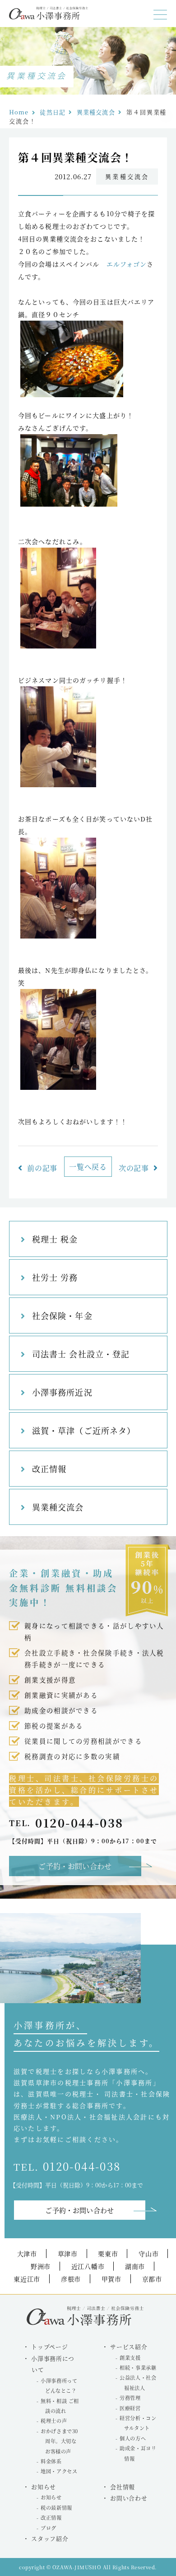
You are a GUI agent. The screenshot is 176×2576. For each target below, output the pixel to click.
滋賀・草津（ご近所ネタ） (84, 1430)
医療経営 (130, 2408)
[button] (160, 15)
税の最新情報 (56, 2508)
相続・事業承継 (138, 2367)
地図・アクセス (59, 2471)
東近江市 (27, 2279)
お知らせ (51, 2497)
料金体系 (51, 2461)
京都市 (152, 2279)
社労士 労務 (55, 1277)
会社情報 (123, 2487)
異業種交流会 (96, 112)
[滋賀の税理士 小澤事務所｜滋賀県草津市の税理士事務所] (49, 17)
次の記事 (134, 1168)
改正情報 (49, 1469)
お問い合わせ (129, 2498)
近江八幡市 (88, 2266)
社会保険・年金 (62, 1315)
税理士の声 (54, 2421)
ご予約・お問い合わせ (75, 1866)
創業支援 (130, 2358)
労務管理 (130, 2398)
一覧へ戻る (88, 1167)
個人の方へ (133, 2438)
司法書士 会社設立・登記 (81, 1354)
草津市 (68, 2254)
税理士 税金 (55, 1239)
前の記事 (42, 1168)
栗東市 (108, 2254)
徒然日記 (52, 112)
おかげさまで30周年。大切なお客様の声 (59, 2441)
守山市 (148, 2254)
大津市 (27, 2254)
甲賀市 (111, 2279)
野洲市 (41, 2266)
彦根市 (71, 2279)
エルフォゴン (127, 264)
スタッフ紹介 (50, 2538)
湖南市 (135, 2266)
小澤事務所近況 (62, 1392)
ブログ (49, 2528)
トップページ (49, 2347)
